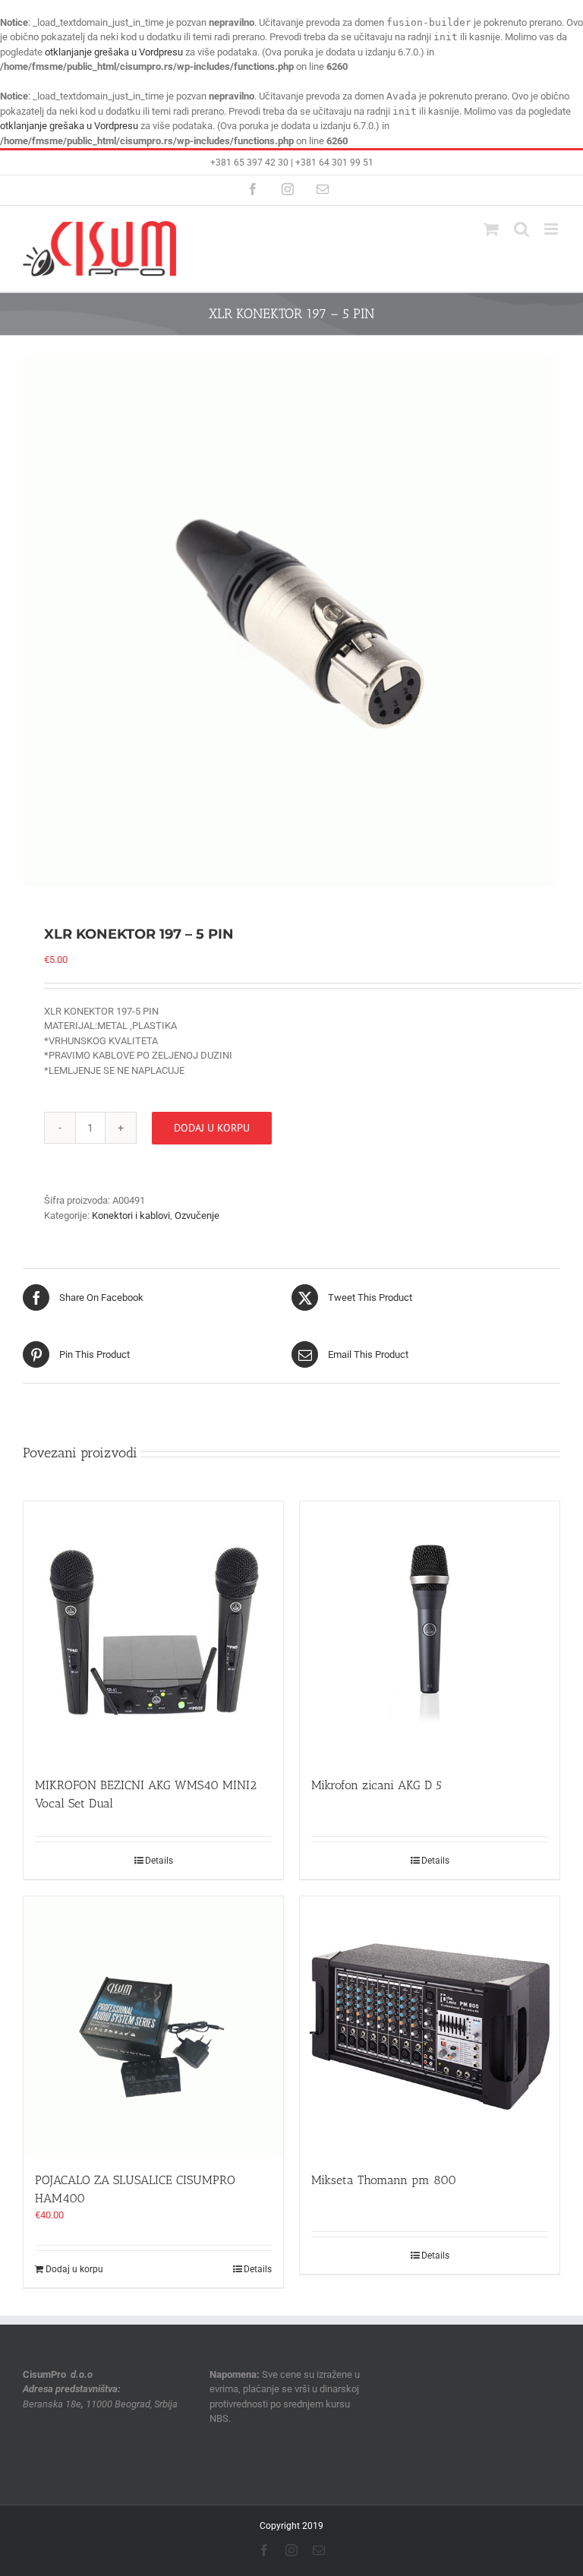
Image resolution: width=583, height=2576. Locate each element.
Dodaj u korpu (212, 1128)
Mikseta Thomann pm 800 (384, 2180)
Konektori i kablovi (131, 1215)
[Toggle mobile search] (522, 229)
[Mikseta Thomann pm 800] (430, 2026)
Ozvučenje (197, 1215)
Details (159, 1861)
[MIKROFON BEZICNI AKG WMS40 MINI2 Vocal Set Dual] (153, 1631)
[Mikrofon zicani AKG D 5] (430, 1631)
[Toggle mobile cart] (491, 229)
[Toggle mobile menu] (552, 229)
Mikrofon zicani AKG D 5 (377, 1785)
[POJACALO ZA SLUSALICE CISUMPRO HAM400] (153, 2026)
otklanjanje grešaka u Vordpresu (114, 52)
